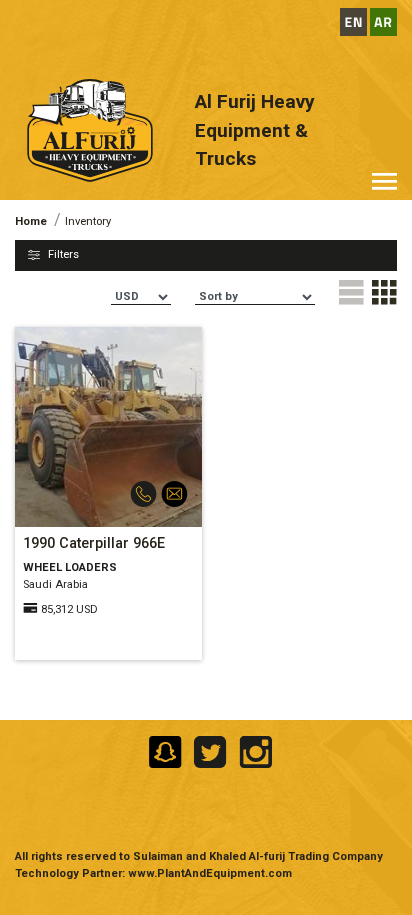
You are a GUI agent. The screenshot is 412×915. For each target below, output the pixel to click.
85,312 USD (69, 609)
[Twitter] (208, 751)
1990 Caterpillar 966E (94, 543)
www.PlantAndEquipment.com (210, 873)
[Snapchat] (163, 751)
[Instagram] (251, 751)
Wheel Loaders (70, 567)
